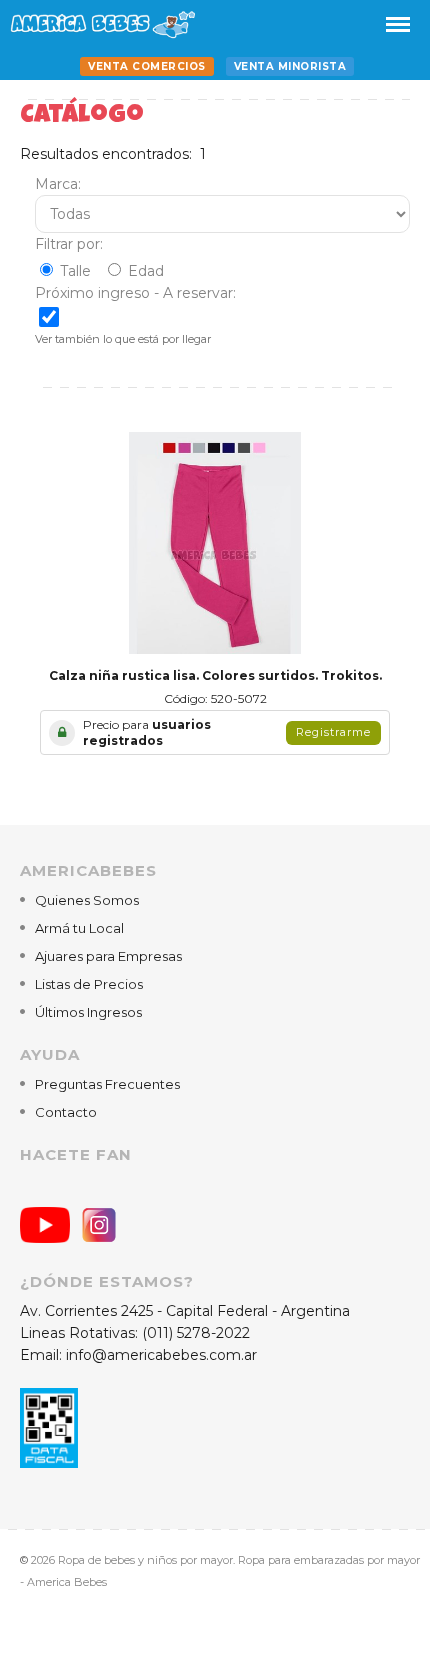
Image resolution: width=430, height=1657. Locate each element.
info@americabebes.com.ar (161, 1355)
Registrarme (333, 732)
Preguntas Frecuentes (107, 1084)
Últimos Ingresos (88, 1012)
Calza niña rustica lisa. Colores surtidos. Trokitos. (215, 675)
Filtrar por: (69, 244)
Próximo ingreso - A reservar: (135, 293)
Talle (75, 271)
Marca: (58, 184)
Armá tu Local (79, 928)
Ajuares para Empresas (108, 956)
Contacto (66, 1112)
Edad (146, 271)
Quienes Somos (87, 900)
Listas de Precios (89, 984)
